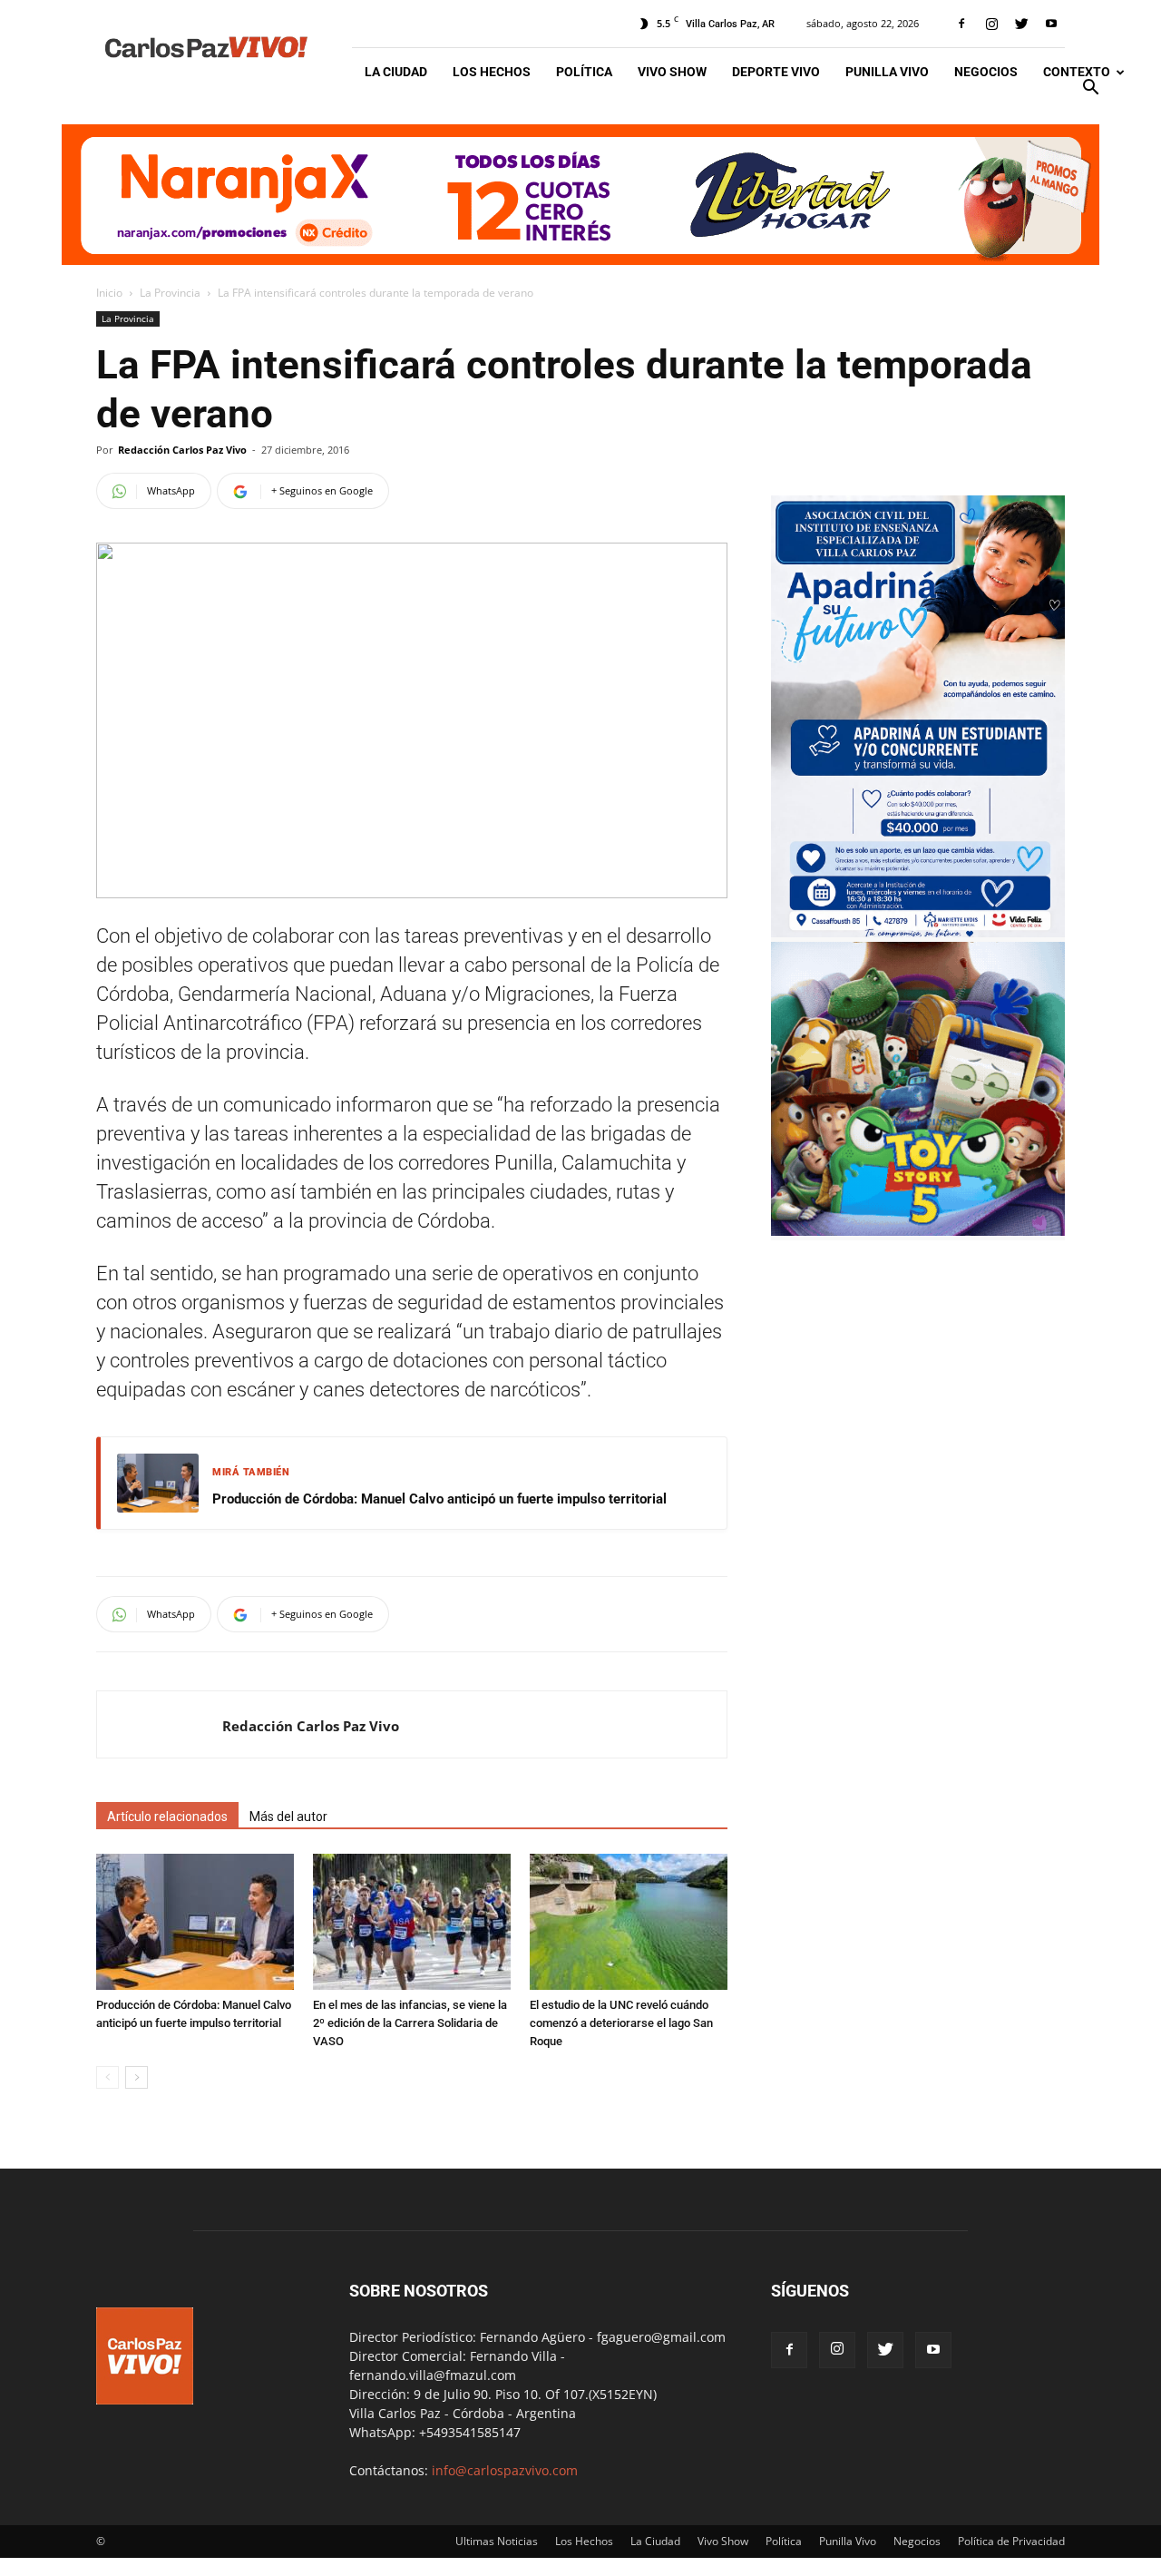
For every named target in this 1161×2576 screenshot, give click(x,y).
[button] (1090, 89)
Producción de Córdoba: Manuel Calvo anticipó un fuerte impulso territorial (439, 1499)
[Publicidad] (580, 195)
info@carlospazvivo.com (505, 2470)
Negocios (986, 72)
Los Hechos (492, 72)
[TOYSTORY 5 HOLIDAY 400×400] (918, 1231)
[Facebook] (961, 24)
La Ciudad (396, 72)
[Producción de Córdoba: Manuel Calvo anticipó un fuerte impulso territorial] (195, 1922)
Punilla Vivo (887, 72)
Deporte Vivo (776, 72)
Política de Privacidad (1011, 2541)
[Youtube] (1051, 24)
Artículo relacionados (167, 1817)
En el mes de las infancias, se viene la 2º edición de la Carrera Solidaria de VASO (410, 2023)
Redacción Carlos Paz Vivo (182, 450)
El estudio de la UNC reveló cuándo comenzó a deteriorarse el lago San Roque (621, 2023)
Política (584, 72)
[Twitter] (1021, 24)
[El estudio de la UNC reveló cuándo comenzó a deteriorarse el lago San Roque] (629, 1922)
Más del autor (288, 1817)
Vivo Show (672, 72)
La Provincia (170, 293)
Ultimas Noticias (497, 2541)
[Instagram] (991, 24)
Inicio (109, 293)
